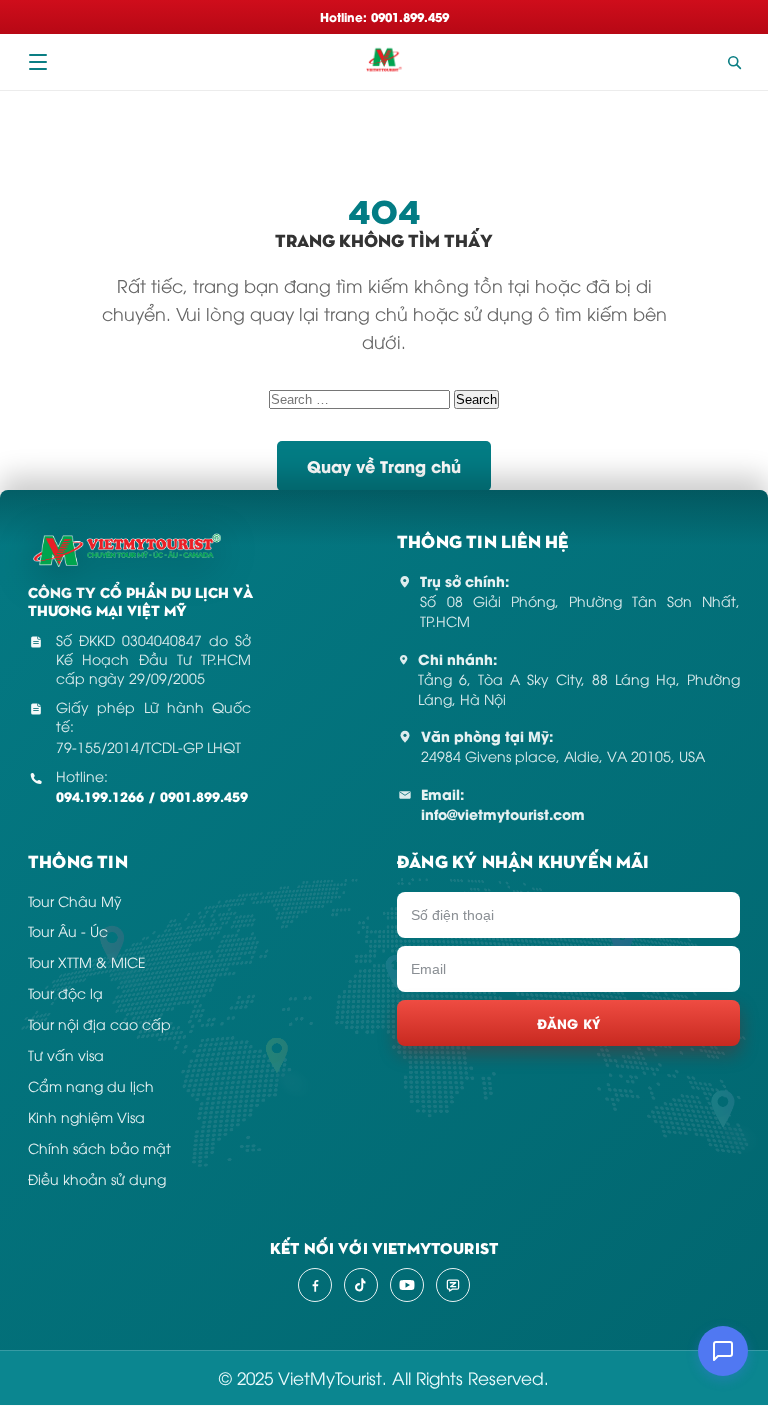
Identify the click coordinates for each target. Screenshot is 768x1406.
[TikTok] (361, 1285)
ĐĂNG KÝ (569, 1022)
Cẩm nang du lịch (91, 1085)
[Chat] (723, 1351)
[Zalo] (453, 1285)
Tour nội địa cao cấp (99, 1023)
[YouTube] (407, 1285)
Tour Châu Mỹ (75, 900)
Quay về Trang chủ (384, 465)
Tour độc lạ (65, 992)
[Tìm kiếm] (734, 62)
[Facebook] (315, 1285)
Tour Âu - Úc (68, 930)
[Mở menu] (38, 62)
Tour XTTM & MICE (87, 961)
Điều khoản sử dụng (97, 1178)
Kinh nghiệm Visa (86, 1116)
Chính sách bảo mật (99, 1147)
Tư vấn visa (66, 1054)
